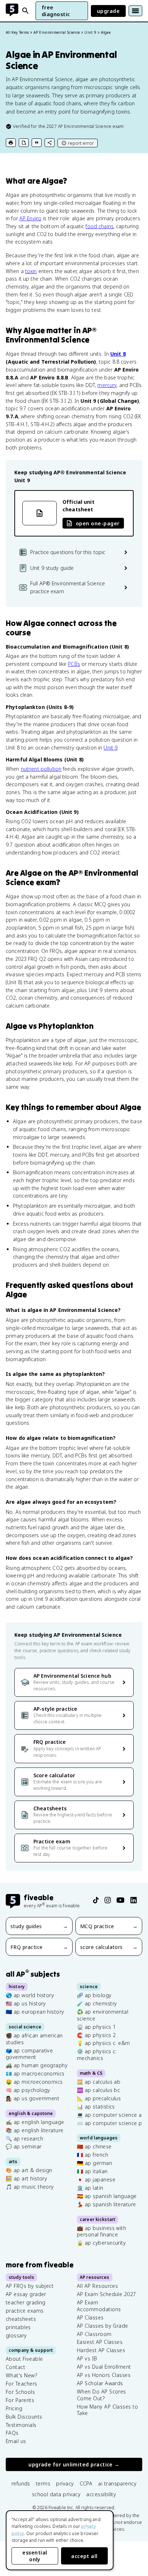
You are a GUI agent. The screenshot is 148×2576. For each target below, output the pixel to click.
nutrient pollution (41, 769)
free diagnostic (56, 11)
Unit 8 (118, 354)
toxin (31, 271)
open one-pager (98, 523)
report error (81, 143)
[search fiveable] (26, 11)
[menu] (135, 11)
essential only (35, 2556)
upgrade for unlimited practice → (74, 2464)
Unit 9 (110, 748)
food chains (99, 226)
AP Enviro (30, 218)
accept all (84, 2556)
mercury (107, 385)
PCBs (74, 664)
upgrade (108, 11)
